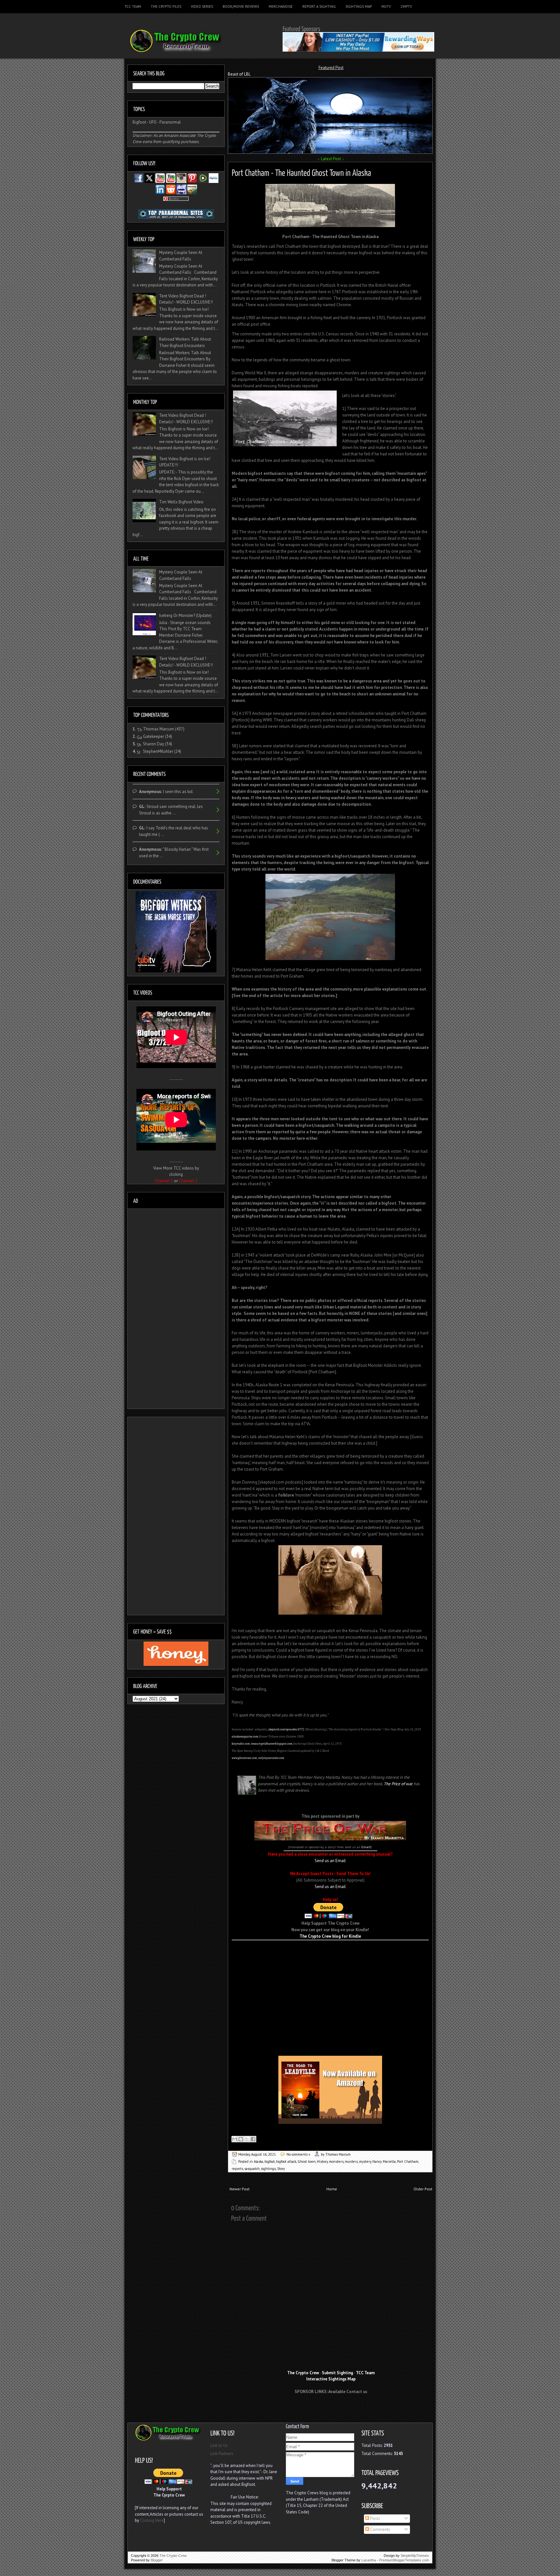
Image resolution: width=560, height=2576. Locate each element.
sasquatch (252, 2169)
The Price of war (398, 1784)
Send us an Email (330, 1861)
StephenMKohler (158, 751)
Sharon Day (153, 744)
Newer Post (239, 2189)
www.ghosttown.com (244, 1758)
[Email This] (235, 2139)
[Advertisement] (330, 1950)
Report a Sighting (319, 6)
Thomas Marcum (158, 729)
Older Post (423, 2189)
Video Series (202, 6)
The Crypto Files (166, 6)
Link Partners (222, 2454)
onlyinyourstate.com (271, 1758)
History (322, 2161)
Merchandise (281, 6)
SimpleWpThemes (415, 2556)
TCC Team (133, 6)
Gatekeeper (153, 736)
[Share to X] (247, 2139)
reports (237, 2169)
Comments (380, 2529)
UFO (153, 122)
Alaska (258, 2161)
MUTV (386, 6)
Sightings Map (359, 6)
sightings (268, 2169)
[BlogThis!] (241, 2139)
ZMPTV (406, 6)
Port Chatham (408, 2161)
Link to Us (219, 2445)
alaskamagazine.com (245, 1737)
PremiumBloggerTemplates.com (404, 2560)
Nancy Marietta (384, 2161)
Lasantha (369, 2560)
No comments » (298, 2154)
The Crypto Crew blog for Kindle (330, 1936)
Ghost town (307, 2161)
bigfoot (270, 2161)
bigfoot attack (286, 2161)
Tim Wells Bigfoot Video (181, 502)
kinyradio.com (241, 1744)
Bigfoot (139, 122)
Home (332, 2189)
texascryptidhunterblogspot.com (272, 1744)
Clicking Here (152, 2520)
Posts (375, 2518)
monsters (336, 2161)
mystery (365, 2161)
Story (281, 2169)
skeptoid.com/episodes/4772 (286, 1729)
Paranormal (170, 122)
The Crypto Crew (173, 2556)
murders (351, 2161)
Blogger (157, 2560)
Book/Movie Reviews (241, 6)
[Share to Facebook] (253, 2139)
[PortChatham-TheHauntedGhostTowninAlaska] (301, 172)
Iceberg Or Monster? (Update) (185, 615)
